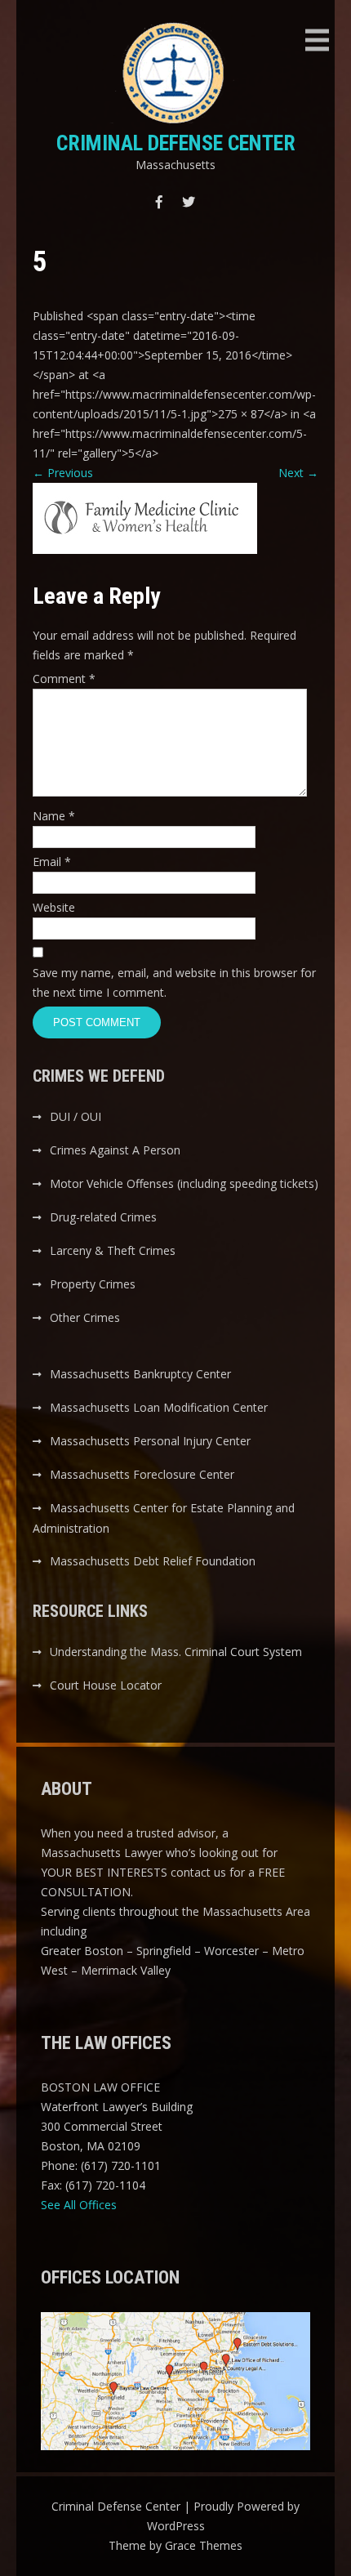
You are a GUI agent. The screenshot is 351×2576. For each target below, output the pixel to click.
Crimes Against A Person (115, 1150)
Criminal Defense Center (176, 143)
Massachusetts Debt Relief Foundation (153, 1561)
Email (52, 862)
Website (54, 907)
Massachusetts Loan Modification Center (159, 1407)
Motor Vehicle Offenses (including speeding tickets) (184, 1183)
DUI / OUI (76, 1116)
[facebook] (159, 202)
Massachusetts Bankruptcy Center (140, 1374)
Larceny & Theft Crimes (113, 1250)
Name (54, 816)
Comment (64, 679)
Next (298, 473)
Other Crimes (85, 1317)
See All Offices (79, 2205)
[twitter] (189, 202)
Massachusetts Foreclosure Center (142, 1474)
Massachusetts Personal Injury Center (150, 1441)
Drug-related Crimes (103, 1217)
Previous (63, 473)
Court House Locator (106, 1685)
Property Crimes (93, 1284)
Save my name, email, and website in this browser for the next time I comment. (174, 982)
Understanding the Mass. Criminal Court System (176, 1652)
